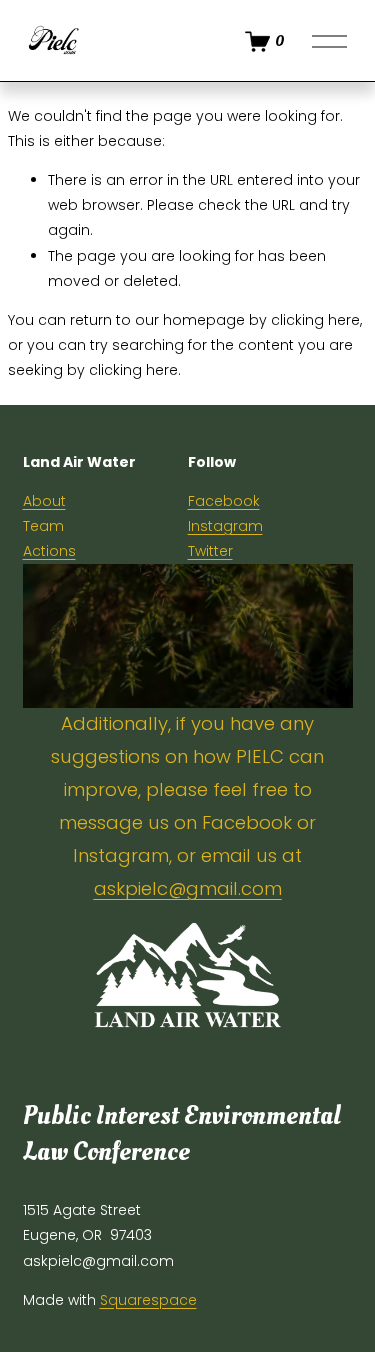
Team (43, 526)
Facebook (224, 501)
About (44, 501)
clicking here (315, 320)
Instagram (225, 526)
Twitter (210, 551)
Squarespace (148, 1300)
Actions (49, 551)
